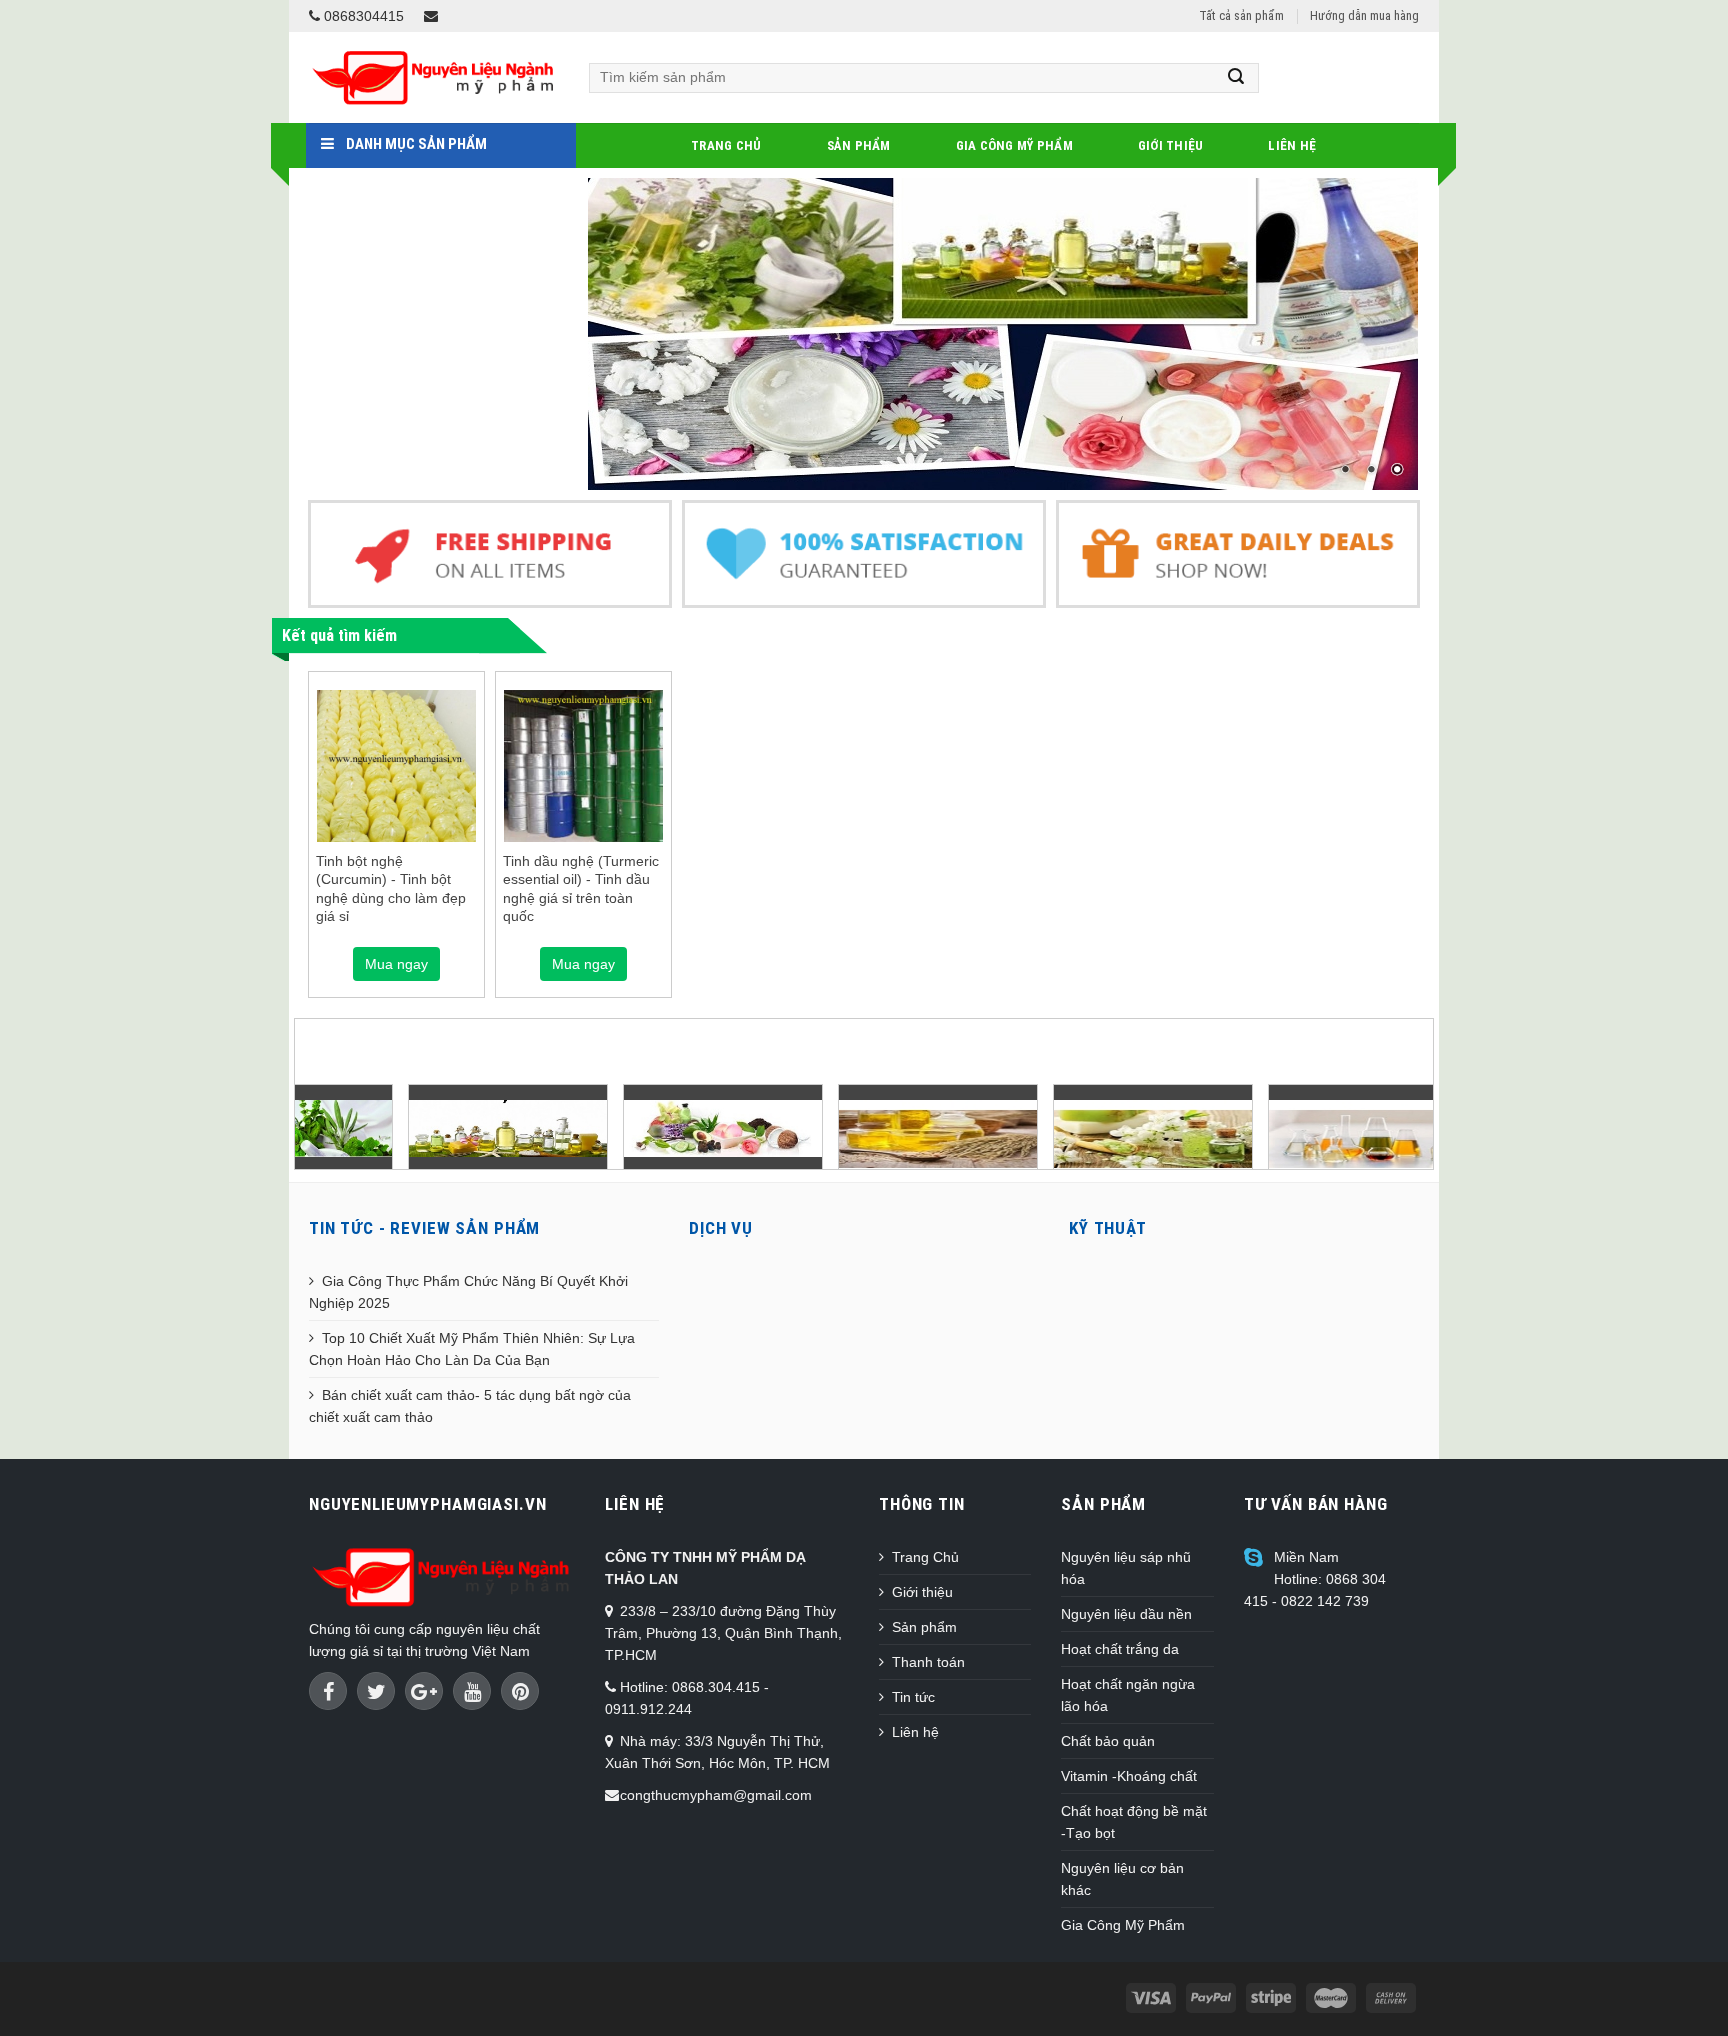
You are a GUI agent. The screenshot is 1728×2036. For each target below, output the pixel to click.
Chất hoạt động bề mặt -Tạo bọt (1134, 1822)
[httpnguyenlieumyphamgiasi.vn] (845, 1137)
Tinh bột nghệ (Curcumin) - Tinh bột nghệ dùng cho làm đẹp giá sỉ (391, 888)
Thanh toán (928, 1662)
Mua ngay (396, 964)
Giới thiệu (1171, 145)
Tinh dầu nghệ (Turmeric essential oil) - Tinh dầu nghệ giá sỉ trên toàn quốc (581, 888)
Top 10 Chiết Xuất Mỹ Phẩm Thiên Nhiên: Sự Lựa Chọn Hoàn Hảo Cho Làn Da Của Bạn (472, 1349)
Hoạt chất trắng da (1120, 1649)
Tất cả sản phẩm (1241, 15)
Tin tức (913, 1697)
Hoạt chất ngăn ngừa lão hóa (1128, 1695)
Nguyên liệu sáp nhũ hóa (1126, 1568)
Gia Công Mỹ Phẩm (1014, 145)
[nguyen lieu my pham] (1004, 334)
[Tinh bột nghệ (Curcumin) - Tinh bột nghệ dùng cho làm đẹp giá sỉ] (396, 766)
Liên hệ (1292, 145)
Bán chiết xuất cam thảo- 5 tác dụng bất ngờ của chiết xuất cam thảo (470, 1406)
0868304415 (362, 16)
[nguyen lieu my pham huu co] (630, 1127)
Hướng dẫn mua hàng (1364, 15)
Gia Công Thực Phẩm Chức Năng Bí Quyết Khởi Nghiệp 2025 (468, 1292)
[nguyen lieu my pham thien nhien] (415, 1127)
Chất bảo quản (1108, 1741)
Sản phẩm (859, 145)
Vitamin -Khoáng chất (1129, 1776)
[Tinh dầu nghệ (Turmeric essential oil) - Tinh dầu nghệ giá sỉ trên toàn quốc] (583, 769)
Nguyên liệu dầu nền (1126, 1614)
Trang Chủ (726, 145)
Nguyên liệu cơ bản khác (1122, 1879)
